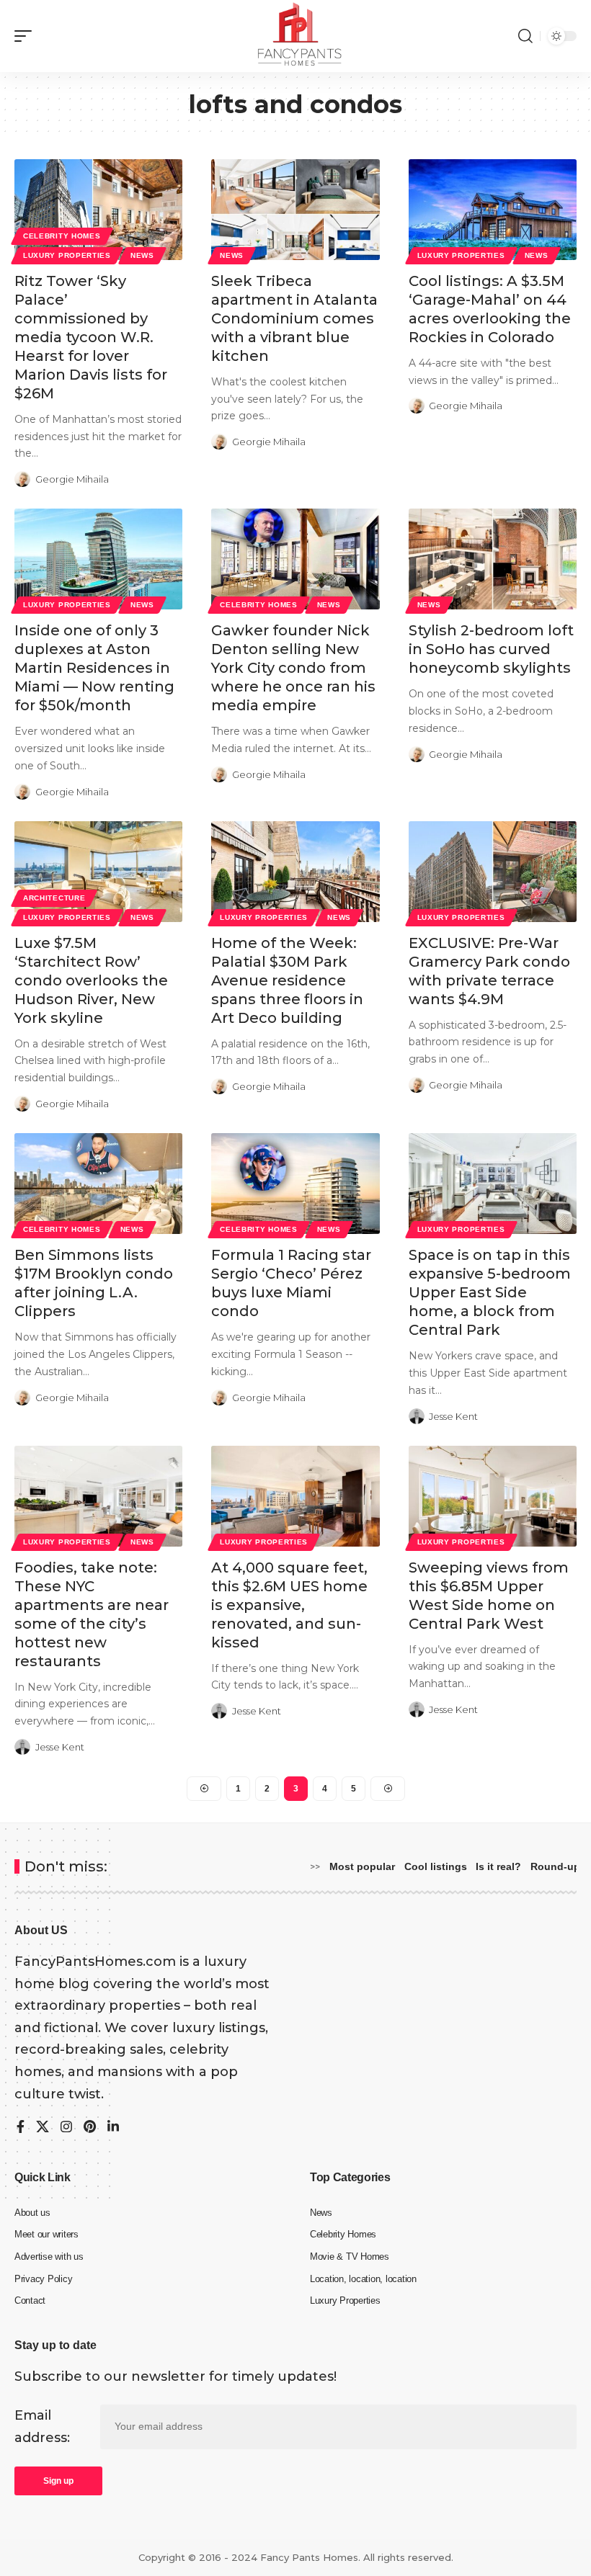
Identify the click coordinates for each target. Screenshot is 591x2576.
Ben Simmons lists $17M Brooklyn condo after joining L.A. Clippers (94, 1283)
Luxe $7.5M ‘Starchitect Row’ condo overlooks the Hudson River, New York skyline (91, 980)
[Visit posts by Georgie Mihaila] (22, 479)
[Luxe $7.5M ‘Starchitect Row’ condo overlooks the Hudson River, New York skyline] (98, 872)
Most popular (362, 1866)
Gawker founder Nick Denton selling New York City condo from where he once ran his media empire (293, 668)
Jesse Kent (453, 1416)
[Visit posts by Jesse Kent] (417, 1416)
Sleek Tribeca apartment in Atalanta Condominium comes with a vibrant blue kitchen (294, 318)
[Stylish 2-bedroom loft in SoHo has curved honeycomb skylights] (493, 559)
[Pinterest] (90, 2128)
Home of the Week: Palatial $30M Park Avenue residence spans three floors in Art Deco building (287, 980)
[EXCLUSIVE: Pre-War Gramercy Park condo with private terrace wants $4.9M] (493, 872)
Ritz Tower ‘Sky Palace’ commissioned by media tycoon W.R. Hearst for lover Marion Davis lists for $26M (91, 337)
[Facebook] (21, 2128)
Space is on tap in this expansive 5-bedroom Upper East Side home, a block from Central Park (490, 1292)
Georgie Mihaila (72, 479)
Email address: (42, 2427)
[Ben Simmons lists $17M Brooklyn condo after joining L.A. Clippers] (98, 1184)
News (142, 255)
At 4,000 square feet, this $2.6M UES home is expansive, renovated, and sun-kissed (289, 1605)
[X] (43, 2128)
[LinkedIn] (113, 2128)
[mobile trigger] (27, 36)
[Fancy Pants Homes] (296, 36)
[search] (525, 36)
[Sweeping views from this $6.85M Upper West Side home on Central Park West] (493, 1496)
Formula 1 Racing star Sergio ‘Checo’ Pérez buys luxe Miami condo (291, 1283)
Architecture (54, 898)
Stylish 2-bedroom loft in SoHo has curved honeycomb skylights (491, 649)
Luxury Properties (67, 255)
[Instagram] (66, 2128)
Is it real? (498, 1866)
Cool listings (436, 1866)
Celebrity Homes (62, 236)
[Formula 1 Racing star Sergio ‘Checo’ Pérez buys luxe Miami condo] (295, 1184)
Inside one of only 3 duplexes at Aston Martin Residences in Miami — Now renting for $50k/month (94, 668)
